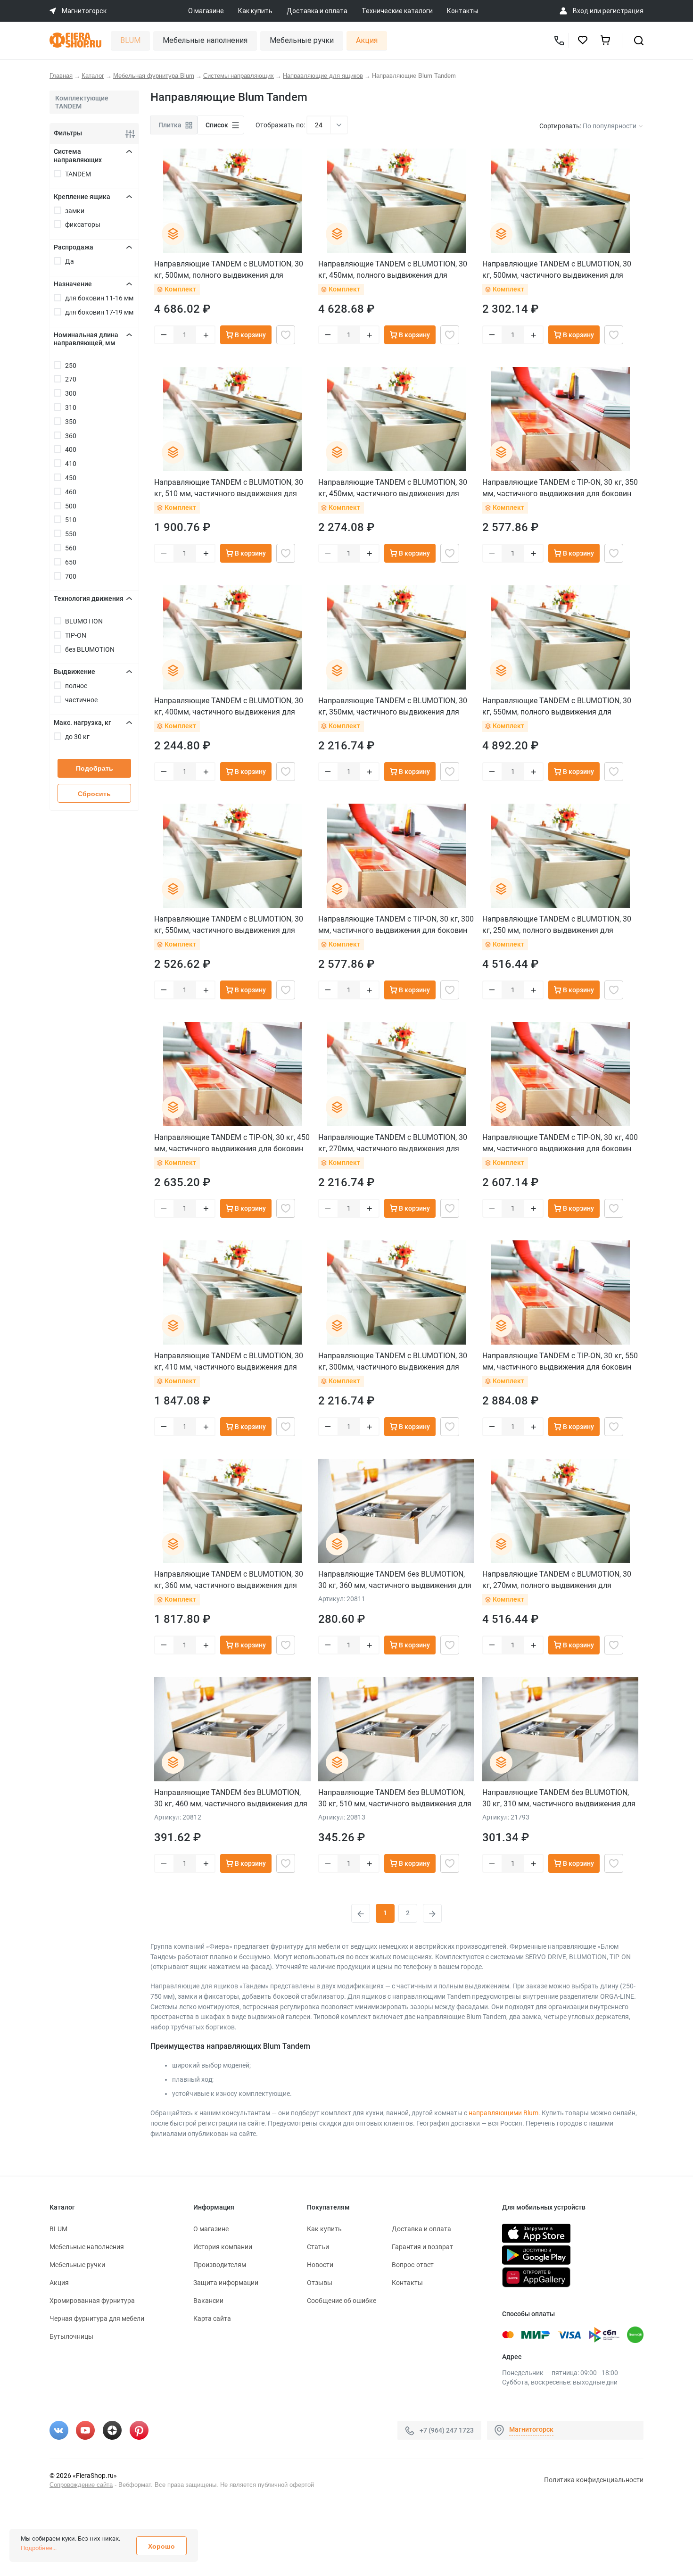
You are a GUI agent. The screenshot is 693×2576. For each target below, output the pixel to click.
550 (71, 534)
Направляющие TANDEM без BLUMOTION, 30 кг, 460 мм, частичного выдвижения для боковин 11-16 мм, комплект (231, 1798)
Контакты (462, 11)
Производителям (220, 2265)
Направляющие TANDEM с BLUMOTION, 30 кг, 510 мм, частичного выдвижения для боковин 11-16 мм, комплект (229, 488)
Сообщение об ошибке (342, 2301)
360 (71, 436)
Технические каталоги (397, 11)
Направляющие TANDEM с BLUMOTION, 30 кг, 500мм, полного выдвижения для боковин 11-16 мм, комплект (229, 270)
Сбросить (94, 794)
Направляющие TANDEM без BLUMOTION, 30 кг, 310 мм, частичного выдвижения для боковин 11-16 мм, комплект (559, 1798)
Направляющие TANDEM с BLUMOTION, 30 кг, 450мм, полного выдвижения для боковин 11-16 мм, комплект (393, 270)
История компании (223, 2247)
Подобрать (95, 768)
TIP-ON (76, 635)
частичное (81, 700)
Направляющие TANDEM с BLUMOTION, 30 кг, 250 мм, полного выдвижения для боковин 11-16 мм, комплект (557, 925)
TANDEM (78, 174)
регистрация (623, 11)
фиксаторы (83, 224)
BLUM (130, 40)
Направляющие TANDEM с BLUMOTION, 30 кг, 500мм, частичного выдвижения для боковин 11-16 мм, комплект (557, 270)
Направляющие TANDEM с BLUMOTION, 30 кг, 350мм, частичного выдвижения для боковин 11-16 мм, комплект (393, 706)
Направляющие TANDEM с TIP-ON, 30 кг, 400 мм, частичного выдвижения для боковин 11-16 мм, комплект (560, 1143)
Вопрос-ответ (413, 2265)
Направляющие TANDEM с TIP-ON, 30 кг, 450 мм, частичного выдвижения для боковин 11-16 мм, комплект (232, 1143)
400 (71, 449)
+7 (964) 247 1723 (447, 2430)
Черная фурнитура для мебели (97, 2318)
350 (71, 422)
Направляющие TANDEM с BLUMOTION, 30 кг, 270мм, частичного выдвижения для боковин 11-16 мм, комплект (393, 1143)
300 (71, 393)
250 (71, 366)
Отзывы (320, 2283)
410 (71, 464)
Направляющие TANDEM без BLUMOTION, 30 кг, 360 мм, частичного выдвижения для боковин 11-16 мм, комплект (395, 1580)
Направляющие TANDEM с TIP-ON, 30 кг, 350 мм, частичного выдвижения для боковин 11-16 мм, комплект (560, 488)
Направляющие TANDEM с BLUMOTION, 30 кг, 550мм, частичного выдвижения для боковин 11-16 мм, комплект (229, 925)
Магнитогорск (531, 2429)
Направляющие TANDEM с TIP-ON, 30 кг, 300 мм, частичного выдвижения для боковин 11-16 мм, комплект (396, 925)
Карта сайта (212, 2318)
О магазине (206, 11)
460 (71, 492)
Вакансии (208, 2301)
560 (71, 548)
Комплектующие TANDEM (82, 102)
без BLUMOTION (90, 649)
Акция (367, 40)
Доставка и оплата (317, 11)
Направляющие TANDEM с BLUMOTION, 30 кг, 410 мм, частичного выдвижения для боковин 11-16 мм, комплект (229, 1361)
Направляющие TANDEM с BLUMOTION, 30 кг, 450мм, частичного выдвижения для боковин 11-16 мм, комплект (393, 488)
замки (75, 211)
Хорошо (161, 2546)
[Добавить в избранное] (286, 335)
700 (71, 576)
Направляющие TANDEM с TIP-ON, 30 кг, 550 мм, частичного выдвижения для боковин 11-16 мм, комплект (560, 1361)
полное (76, 686)
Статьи (318, 2247)
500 (71, 506)
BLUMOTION (84, 621)
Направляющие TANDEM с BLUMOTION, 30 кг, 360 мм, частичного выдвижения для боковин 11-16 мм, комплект (229, 1580)
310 (71, 407)
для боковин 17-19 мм (99, 312)
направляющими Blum (503, 2113)
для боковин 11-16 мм (99, 298)
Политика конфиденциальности (594, 2480)
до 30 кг (77, 737)
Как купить (255, 11)
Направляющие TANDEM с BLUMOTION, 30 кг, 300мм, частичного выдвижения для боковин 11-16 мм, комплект (393, 1361)
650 (71, 562)
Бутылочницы (71, 2336)
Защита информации (226, 2283)
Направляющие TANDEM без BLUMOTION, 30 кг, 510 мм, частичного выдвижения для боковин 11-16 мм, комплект (395, 1798)
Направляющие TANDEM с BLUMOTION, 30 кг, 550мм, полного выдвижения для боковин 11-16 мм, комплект (557, 706)
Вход (581, 11)
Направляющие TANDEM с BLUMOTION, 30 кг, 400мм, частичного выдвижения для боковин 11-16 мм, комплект (229, 706)
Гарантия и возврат (422, 2247)
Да (70, 261)
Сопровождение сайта (81, 2485)
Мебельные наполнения (205, 40)
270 (71, 379)
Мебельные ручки (302, 40)
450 (71, 478)
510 (71, 520)
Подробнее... (39, 2548)
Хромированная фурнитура (92, 2301)
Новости (320, 2265)
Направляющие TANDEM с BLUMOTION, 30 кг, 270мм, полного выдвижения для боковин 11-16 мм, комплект (557, 1580)
